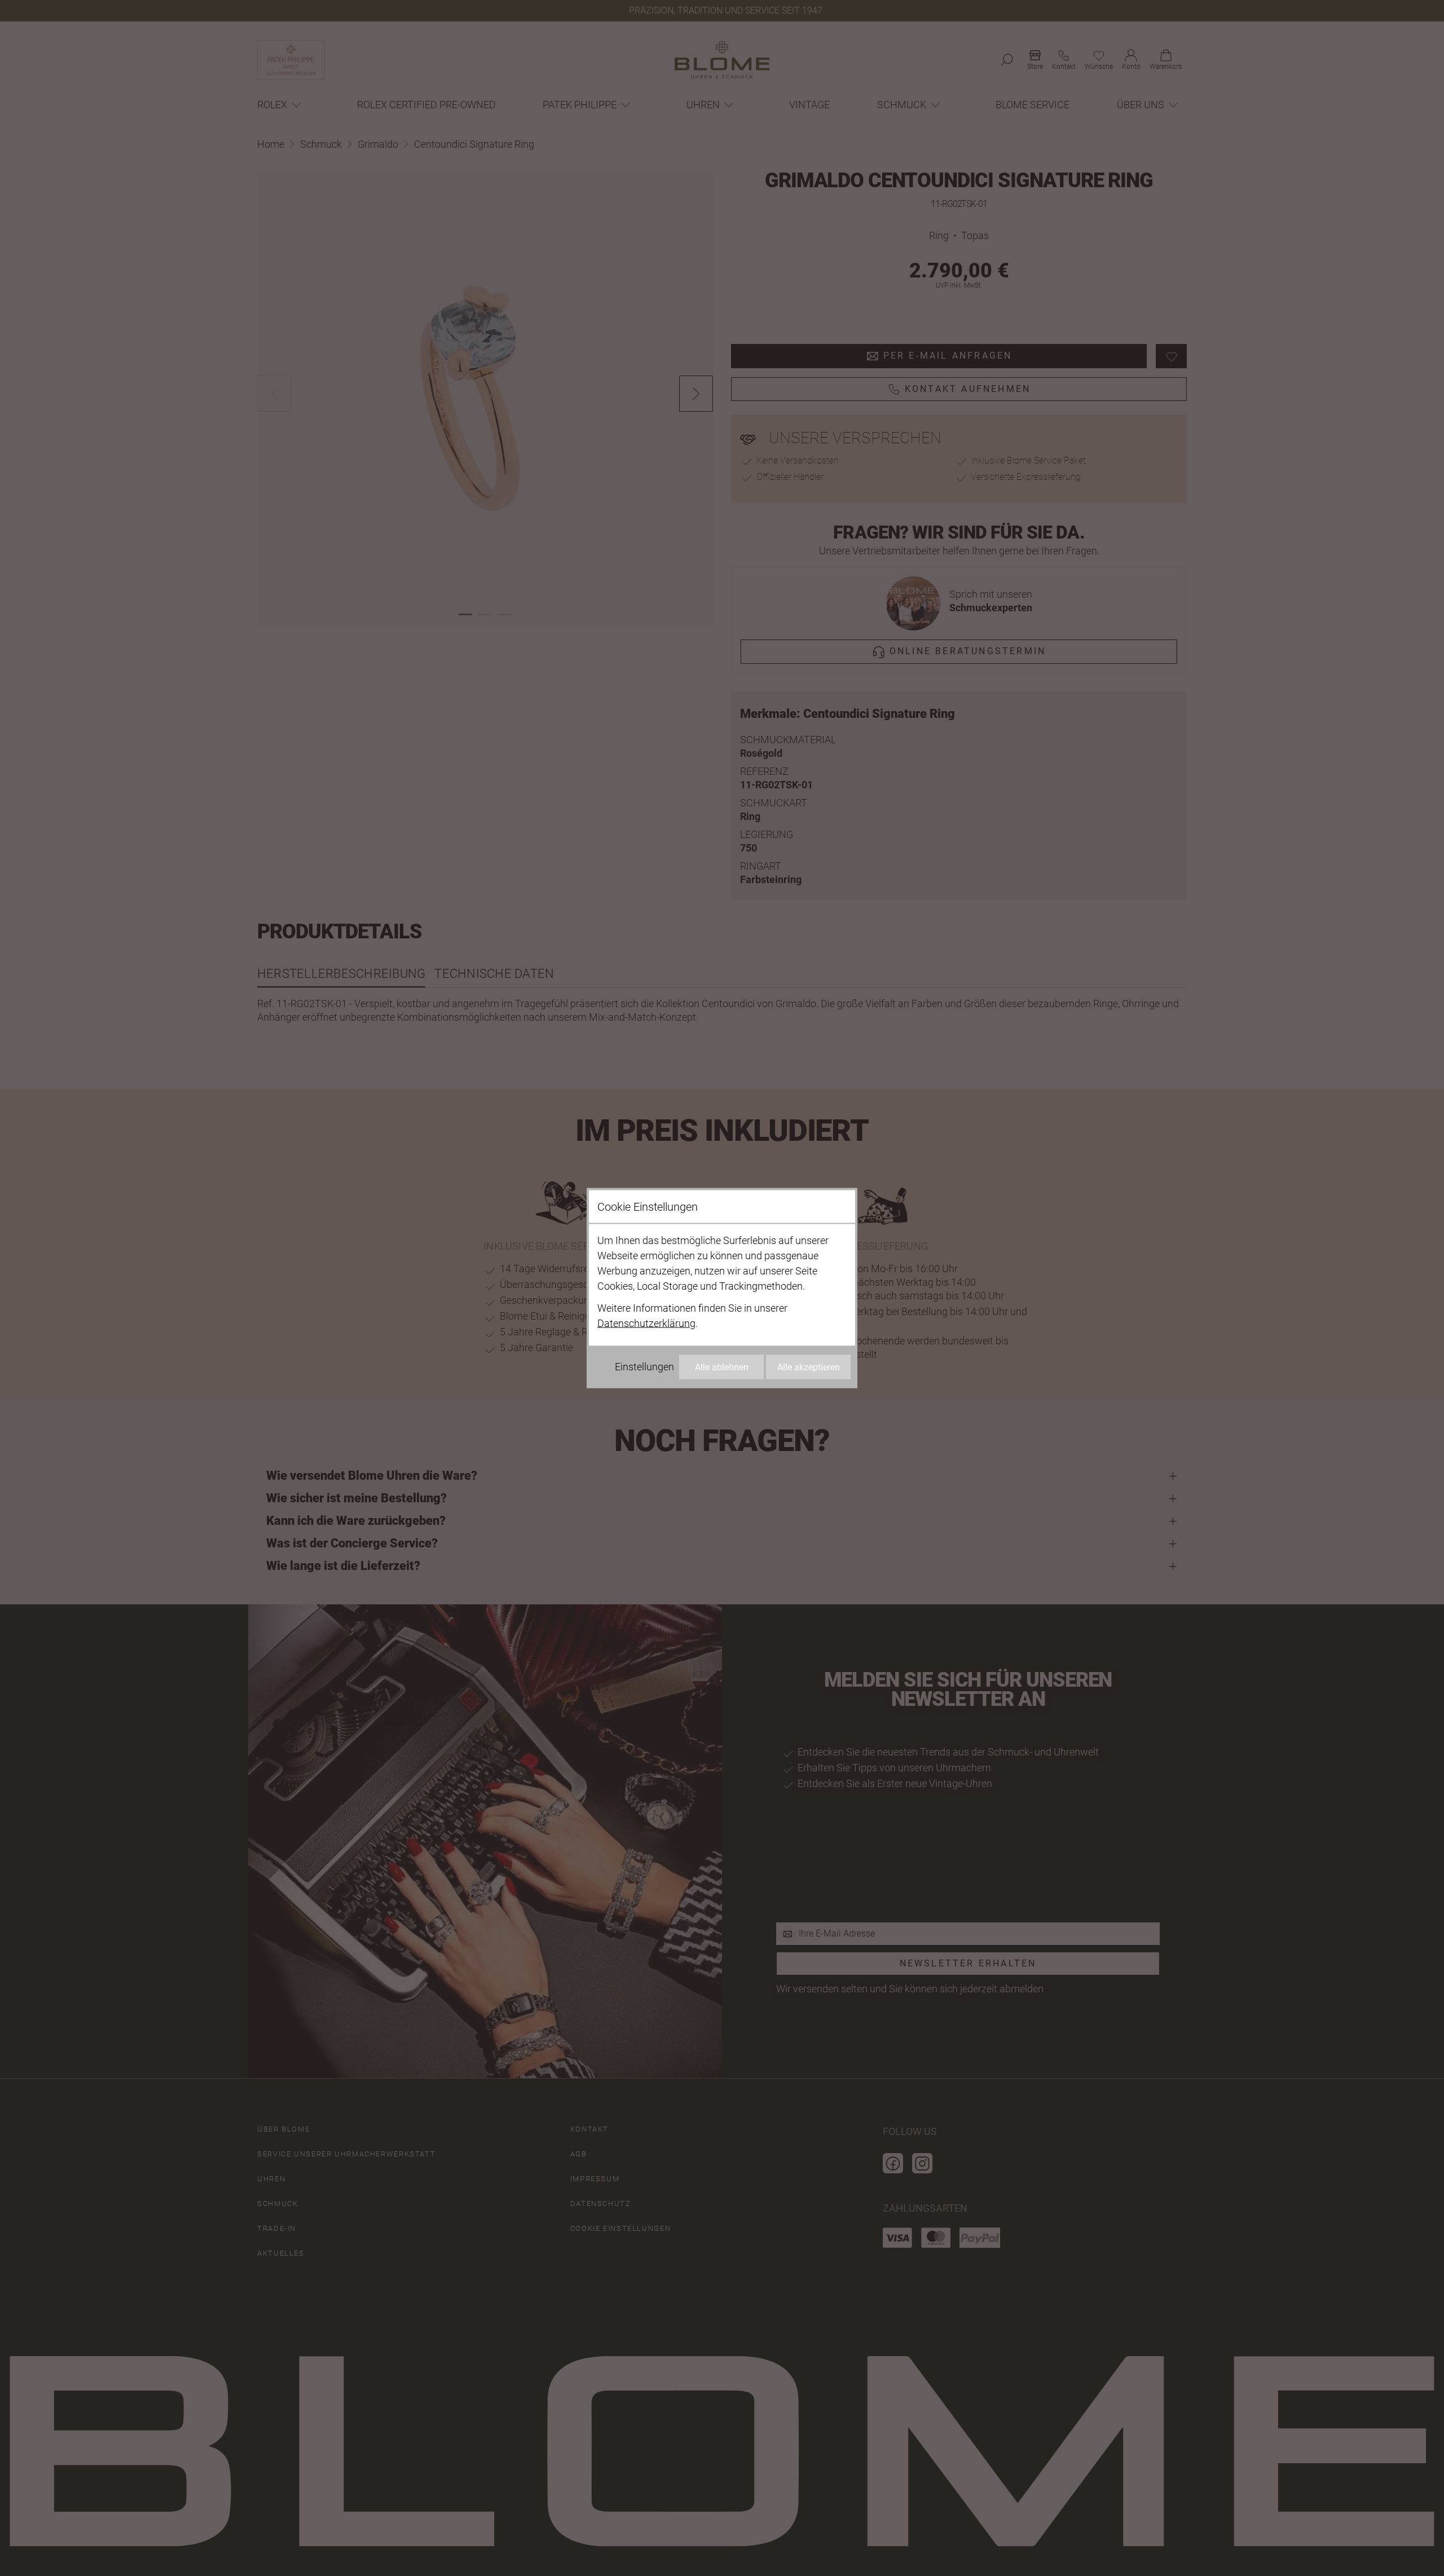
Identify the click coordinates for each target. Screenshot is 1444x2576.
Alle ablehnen (722, 1367)
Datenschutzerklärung (646, 1323)
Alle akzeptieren (809, 1367)
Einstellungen (644, 1367)
